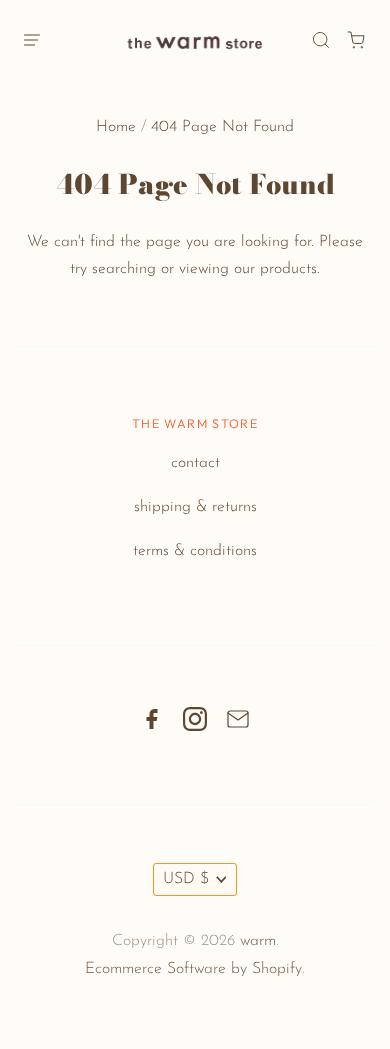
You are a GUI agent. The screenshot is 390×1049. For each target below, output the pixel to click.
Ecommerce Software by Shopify (193, 969)
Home (116, 127)
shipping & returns (195, 507)
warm (258, 941)
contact (195, 463)
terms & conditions (195, 551)
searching (124, 269)
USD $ (186, 879)
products (288, 269)
